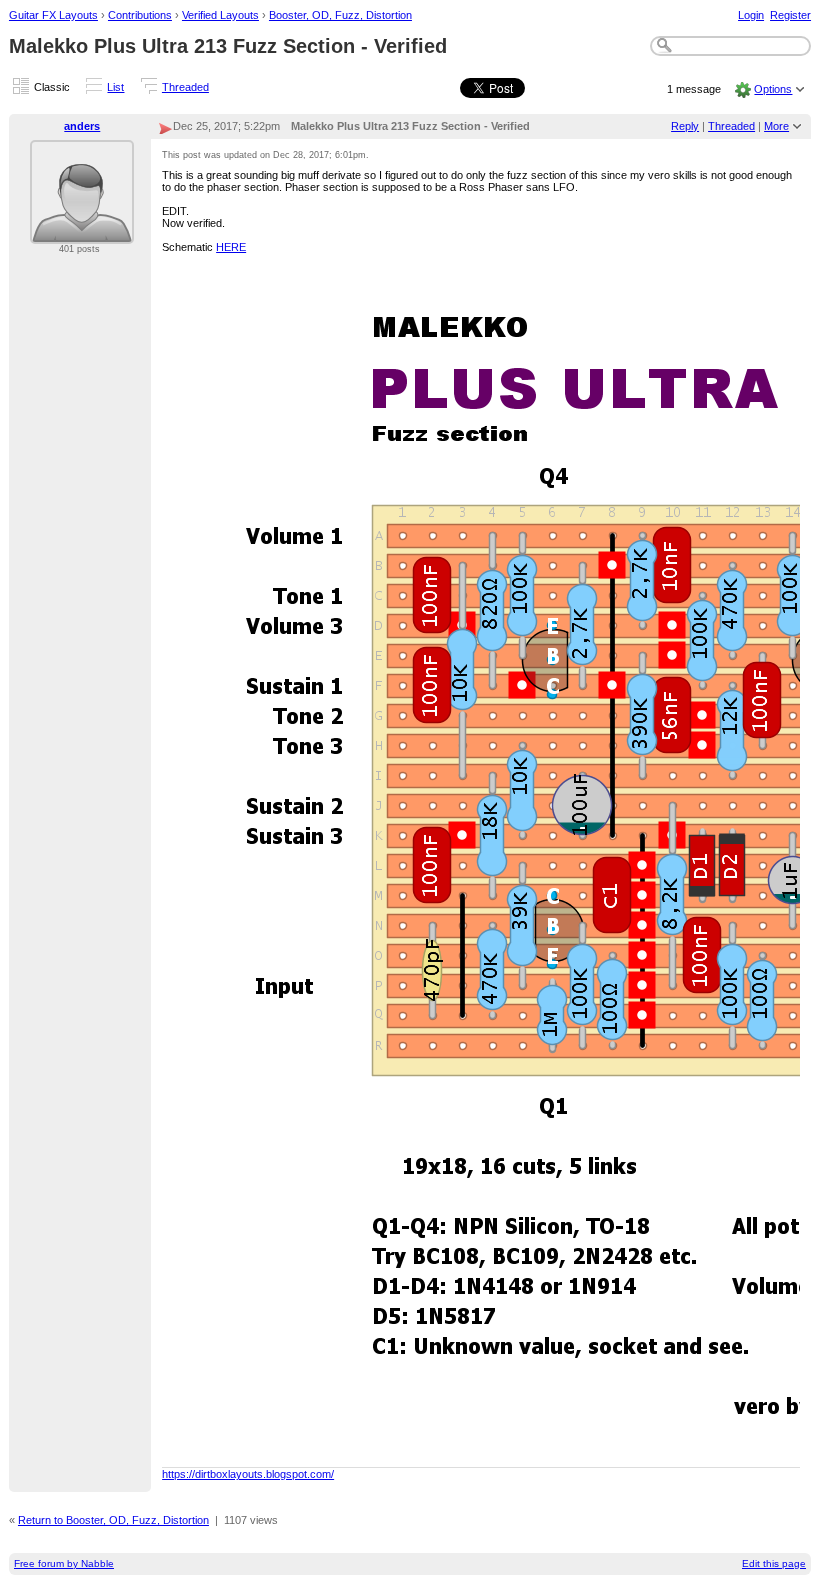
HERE (231, 247)
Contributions (140, 15)
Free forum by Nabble (64, 1563)
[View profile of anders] (82, 232)
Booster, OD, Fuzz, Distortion (340, 15)
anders (82, 126)
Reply (685, 126)
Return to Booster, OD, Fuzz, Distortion (113, 1520)
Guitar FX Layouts (53, 15)
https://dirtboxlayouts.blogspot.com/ (248, 1474)
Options (773, 89)
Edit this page (774, 1563)
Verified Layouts (220, 15)
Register (790, 15)
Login (751, 15)
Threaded (185, 87)
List (115, 87)
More (776, 126)
